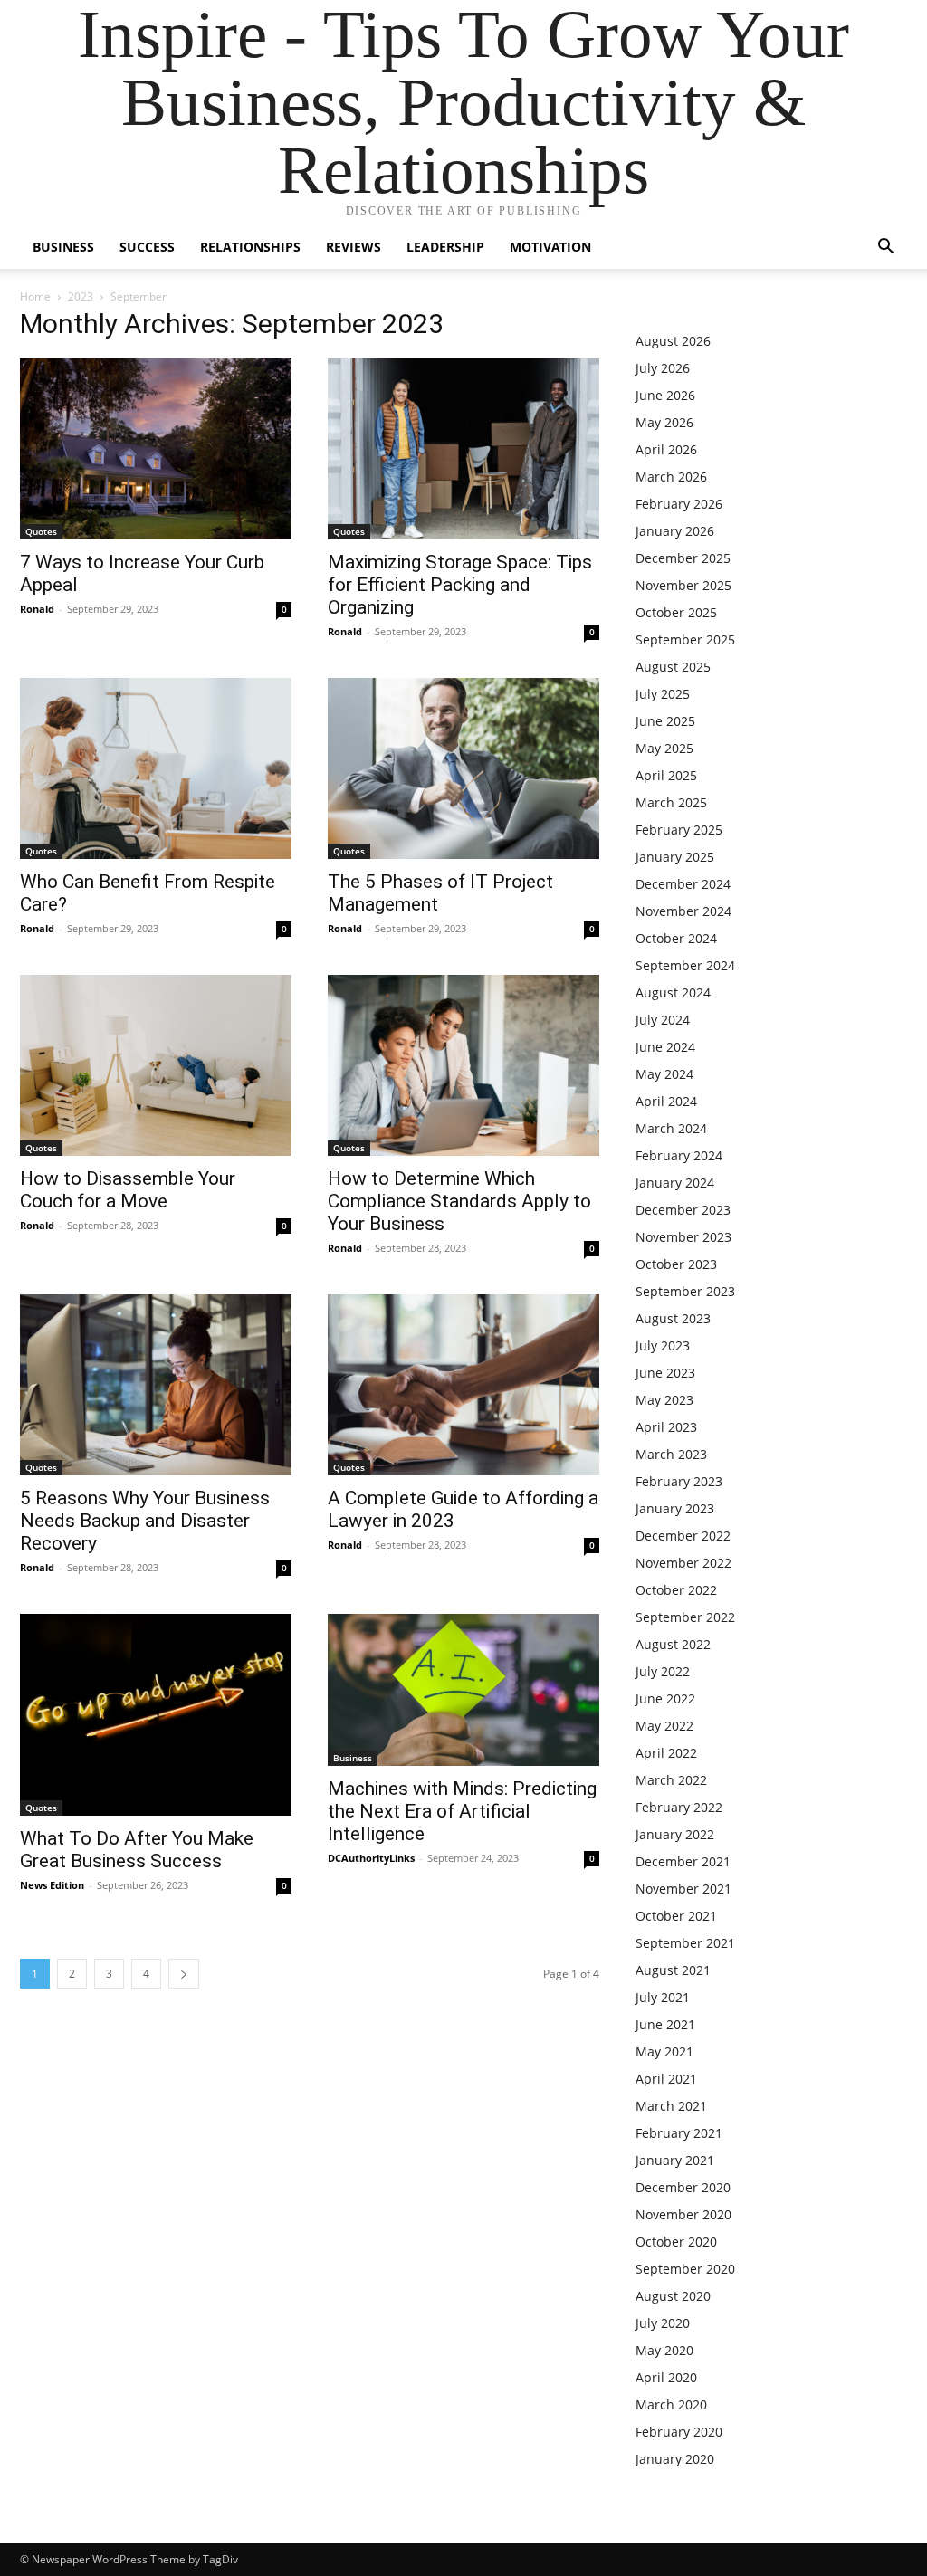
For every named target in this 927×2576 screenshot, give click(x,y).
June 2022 (665, 1698)
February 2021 (679, 2133)
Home (35, 296)
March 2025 (671, 802)
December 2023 (683, 1210)
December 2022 (683, 1536)
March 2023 (671, 1454)
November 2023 (683, 1237)
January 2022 (675, 1834)
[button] (885, 248)
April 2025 (666, 775)
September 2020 (685, 2269)
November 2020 (683, 2214)
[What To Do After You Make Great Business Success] (156, 1715)
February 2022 (679, 1807)
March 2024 (671, 1128)
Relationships (250, 247)
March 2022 (671, 1780)
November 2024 (683, 911)
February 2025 (679, 830)
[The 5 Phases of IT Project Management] (463, 768)
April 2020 (666, 2377)
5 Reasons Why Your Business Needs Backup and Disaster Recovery (145, 1521)
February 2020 (679, 2432)
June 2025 (665, 721)
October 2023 (676, 1264)
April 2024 (666, 1101)
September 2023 (685, 1291)
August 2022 (673, 1644)
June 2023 (665, 1373)
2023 (81, 296)
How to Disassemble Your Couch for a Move (128, 1190)
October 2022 (676, 1590)
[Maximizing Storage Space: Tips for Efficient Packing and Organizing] (463, 449)
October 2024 (676, 938)
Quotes (41, 531)
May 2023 (664, 1400)
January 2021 (675, 2160)
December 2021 (683, 1861)
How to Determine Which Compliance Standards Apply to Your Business (459, 1201)
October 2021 (676, 1916)
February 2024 (679, 1155)
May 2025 (664, 748)
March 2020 (671, 2404)
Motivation (550, 247)
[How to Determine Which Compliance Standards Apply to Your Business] (463, 1065)
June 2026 (665, 395)
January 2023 (675, 1508)
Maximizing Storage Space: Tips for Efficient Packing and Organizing (460, 585)
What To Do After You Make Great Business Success (137, 1850)
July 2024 (663, 1020)
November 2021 (683, 1889)
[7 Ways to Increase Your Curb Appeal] (156, 449)
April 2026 (666, 449)
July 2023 (663, 1345)
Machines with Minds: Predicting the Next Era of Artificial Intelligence (462, 1811)
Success (147, 247)
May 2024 (664, 1074)
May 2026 (664, 422)
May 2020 (664, 2350)
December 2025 (683, 558)
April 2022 (666, 1753)
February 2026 (679, 504)
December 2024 (683, 884)
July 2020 (663, 2323)
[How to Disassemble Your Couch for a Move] (156, 1065)
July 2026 (663, 368)
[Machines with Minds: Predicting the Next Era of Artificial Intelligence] (463, 1690)
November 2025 (683, 585)
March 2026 (671, 477)
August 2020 (673, 2296)
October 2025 (676, 612)
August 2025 (673, 667)
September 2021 (685, 1943)
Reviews (354, 247)
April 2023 (666, 1427)
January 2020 (675, 2459)
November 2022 (683, 1563)
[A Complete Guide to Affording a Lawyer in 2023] (463, 1385)
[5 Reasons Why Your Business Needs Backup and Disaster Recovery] (156, 1385)
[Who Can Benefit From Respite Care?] (156, 768)
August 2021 (673, 1970)
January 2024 (675, 1183)
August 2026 (673, 341)
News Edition (52, 1885)
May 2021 (664, 2051)
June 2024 (665, 1047)
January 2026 (675, 531)
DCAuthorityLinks (371, 1858)
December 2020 (683, 2187)
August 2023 (673, 1318)
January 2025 (675, 857)
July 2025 (663, 694)
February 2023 (679, 1481)
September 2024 (685, 965)
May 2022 (664, 1726)
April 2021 (666, 2079)
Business (63, 247)
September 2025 (685, 639)
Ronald (37, 609)
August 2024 (673, 992)
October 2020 (676, 2242)
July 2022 (663, 1671)
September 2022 (685, 1617)
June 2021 (665, 2024)
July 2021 (663, 1997)
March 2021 (671, 2106)
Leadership (445, 247)
